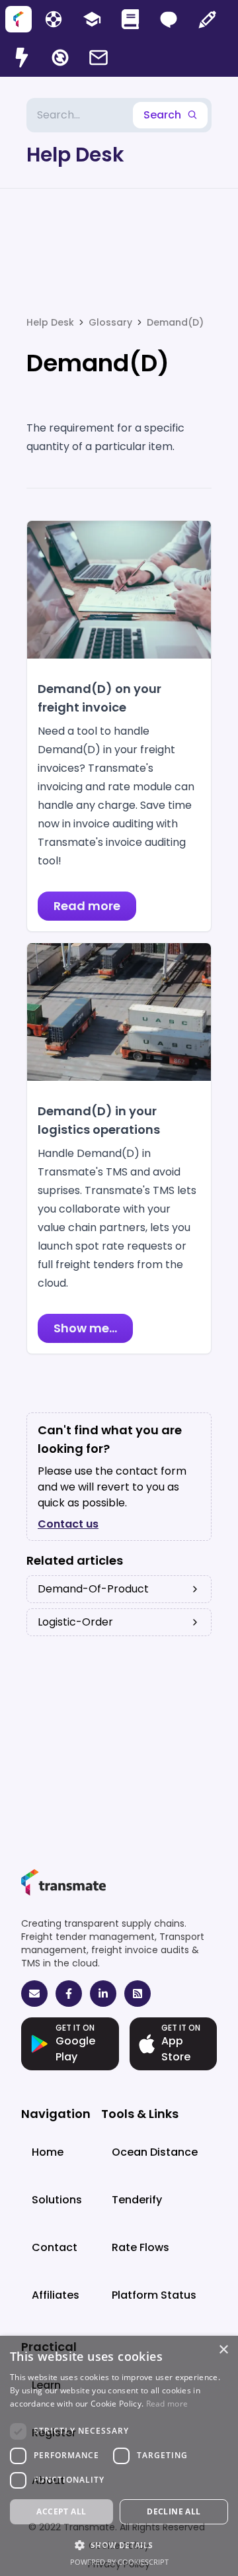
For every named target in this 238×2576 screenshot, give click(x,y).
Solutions (57, 2200)
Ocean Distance (155, 2152)
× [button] (223, 2350)
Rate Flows (140, 2247)
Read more (167, 2404)
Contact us (68, 1524)
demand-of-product (93, 1589)
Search (162, 115)
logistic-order (75, 1622)
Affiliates (56, 2295)
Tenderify (137, 2200)
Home (48, 2152)
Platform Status (154, 2295)
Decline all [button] (174, 2511)
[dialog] (119, 2456)
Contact (55, 2247)
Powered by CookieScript (119, 2562)
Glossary (110, 322)
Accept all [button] (61, 2511)
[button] (119, 2545)
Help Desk (75, 155)
